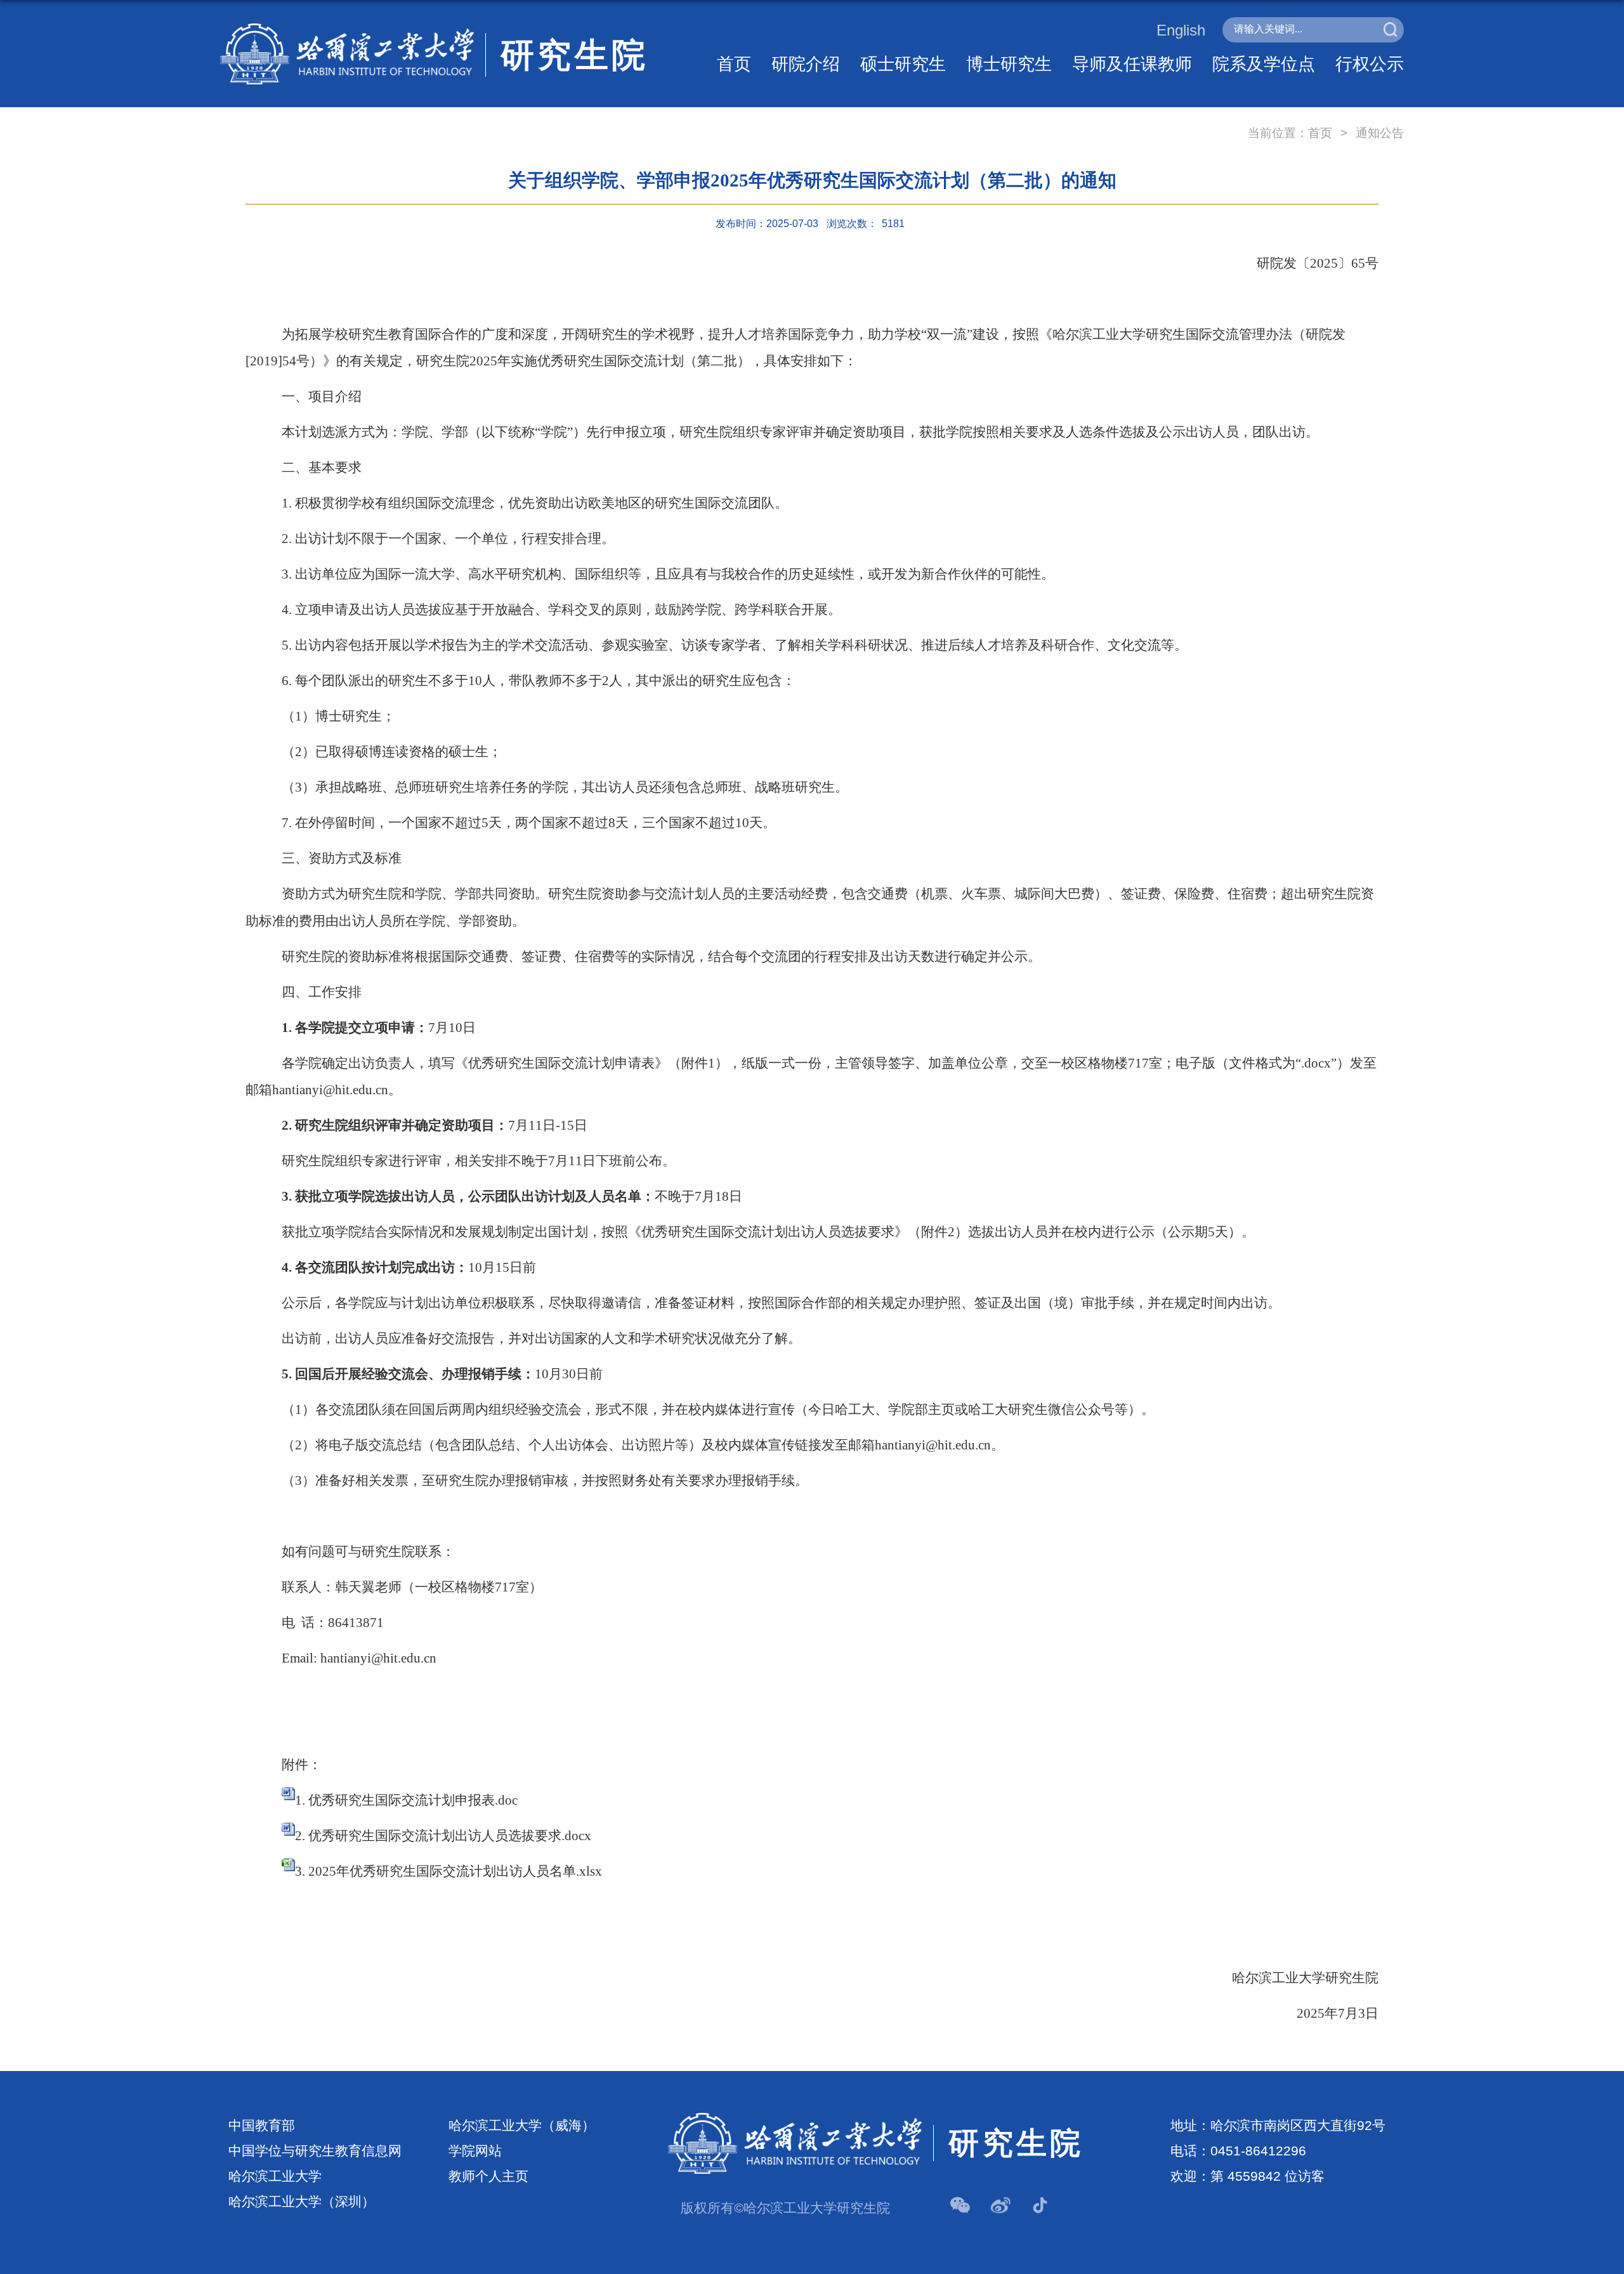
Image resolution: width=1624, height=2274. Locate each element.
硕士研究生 (903, 64)
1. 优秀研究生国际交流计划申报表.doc (406, 1800)
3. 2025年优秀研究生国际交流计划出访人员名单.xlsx (449, 1871)
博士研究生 (1009, 64)
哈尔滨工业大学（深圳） (302, 2202)
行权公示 (1370, 64)
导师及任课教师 (1132, 64)
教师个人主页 (488, 2176)
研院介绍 (806, 64)
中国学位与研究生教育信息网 (315, 2151)
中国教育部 (262, 2126)
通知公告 (1380, 133)
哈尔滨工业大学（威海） (522, 2126)
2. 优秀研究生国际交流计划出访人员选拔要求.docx (443, 1836)
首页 (734, 64)
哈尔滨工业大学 (275, 2176)
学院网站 (475, 2151)
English (1181, 30)
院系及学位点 (1264, 64)
